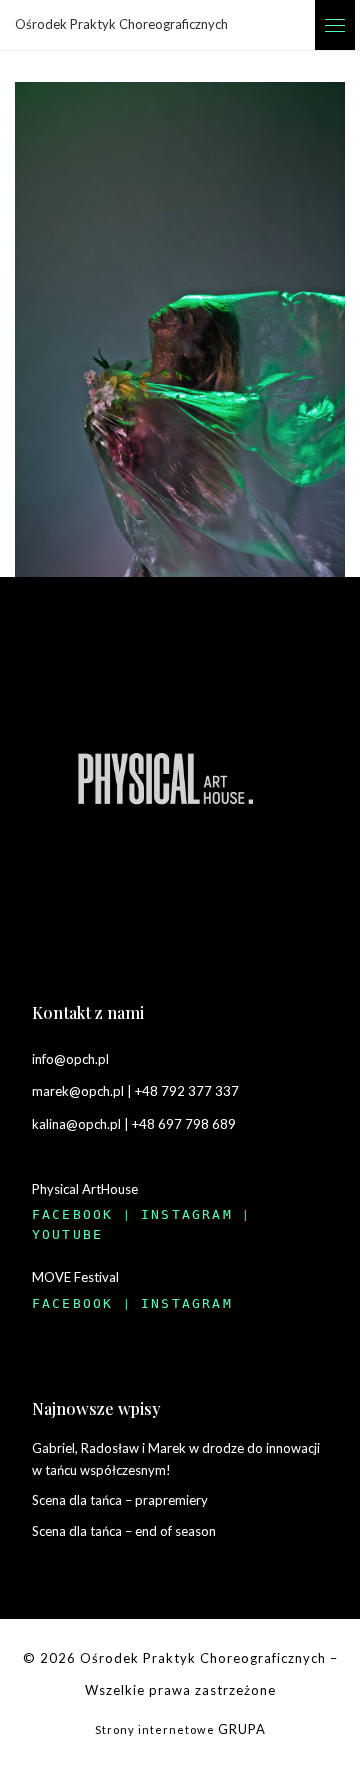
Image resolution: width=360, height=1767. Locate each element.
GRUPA (242, 1729)
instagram (187, 1214)
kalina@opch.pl (76, 1124)
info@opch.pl (70, 1059)
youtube (67, 1234)
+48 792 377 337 (187, 1091)
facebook (73, 1214)
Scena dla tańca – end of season (124, 1531)
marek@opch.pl (78, 1091)
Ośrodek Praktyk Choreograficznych (203, 1658)
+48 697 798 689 (184, 1124)
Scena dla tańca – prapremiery (120, 1500)
